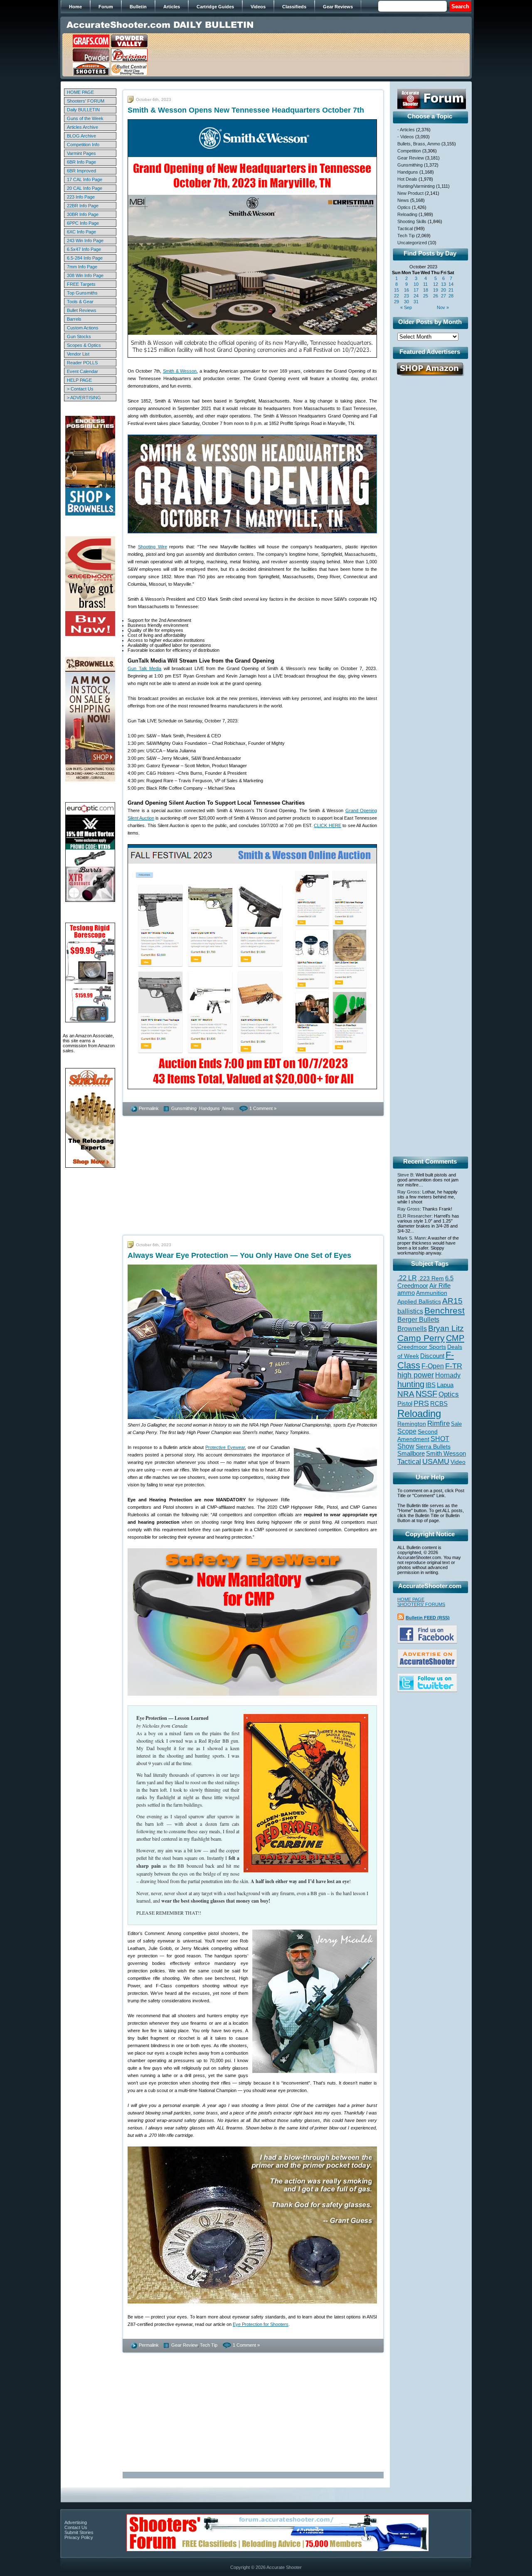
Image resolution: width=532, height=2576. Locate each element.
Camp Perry (421, 1338)
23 (406, 296)
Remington (412, 1424)
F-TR (454, 1366)
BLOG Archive (81, 136)
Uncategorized (412, 243)
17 (416, 290)
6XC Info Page (81, 232)
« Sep (406, 307)
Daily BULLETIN (83, 110)
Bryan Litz (446, 1328)
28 (451, 296)
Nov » (443, 307)
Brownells (412, 1329)
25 (426, 296)
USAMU (436, 1461)
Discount (432, 1356)
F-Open (433, 1366)
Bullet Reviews (82, 310)
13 (443, 284)
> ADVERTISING (84, 398)
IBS (431, 1385)
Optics (404, 207)
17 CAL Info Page (85, 179)
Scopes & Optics (84, 345)
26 (436, 296)
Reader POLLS (82, 363)
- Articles (406, 130)
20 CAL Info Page (85, 188)
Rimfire (438, 1423)
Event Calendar (83, 371)
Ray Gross (409, 1192)
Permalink (149, 1108)
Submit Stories (79, 2532)
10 (416, 284)
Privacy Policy (79, 2537)
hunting (411, 1384)
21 (451, 290)
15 (397, 290)
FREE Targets (81, 284)
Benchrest (445, 1310)
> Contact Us (80, 389)
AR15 (452, 1301)
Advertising (76, 2522)
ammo (406, 1293)
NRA (406, 1394)
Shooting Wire (153, 547)
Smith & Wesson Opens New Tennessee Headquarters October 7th (246, 110)
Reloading (407, 214)
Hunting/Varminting (416, 186)
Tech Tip (209, 2345)
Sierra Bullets (433, 1446)
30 (406, 302)
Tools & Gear (80, 302)
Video (458, 1462)
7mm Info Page (82, 267)
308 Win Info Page (85, 275)
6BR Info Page (81, 162)
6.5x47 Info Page (84, 249)
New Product (410, 193)
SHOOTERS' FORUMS (421, 1604)
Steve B (405, 1175)
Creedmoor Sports (422, 1347)
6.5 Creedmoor (425, 1282)
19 (436, 290)
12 (436, 284)
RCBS (439, 1404)
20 (443, 290)
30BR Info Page (83, 214)
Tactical (405, 228)
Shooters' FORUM (86, 101)
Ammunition (432, 1293)
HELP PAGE (79, 380)
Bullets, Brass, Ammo (419, 144)
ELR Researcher (414, 1216)
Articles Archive (83, 127)
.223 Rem (431, 1278)
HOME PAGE (80, 92)
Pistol (405, 1403)
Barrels (74, 319)
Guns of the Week (85, 118)
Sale (456, 1424)
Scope (407, 1431)
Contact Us (76, 2527)
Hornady (448, 1375)
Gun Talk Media (144, 668)
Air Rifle (440, 1286)
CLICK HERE (328, 825)
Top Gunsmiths (82, 293)
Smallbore (411, 1454)
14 (451, 284)
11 (425, 284)
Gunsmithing (184, 1108)
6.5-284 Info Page (85, 258)
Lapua (445, 1385)
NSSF (426, 1394)
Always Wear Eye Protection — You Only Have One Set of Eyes (239, 1255)
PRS (421, 1403)
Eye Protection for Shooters (261, 2324)
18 (426, 290)
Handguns (209, 1108)
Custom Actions (83, 328)
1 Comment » (263, 1108)
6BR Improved (81, 171)
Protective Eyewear (225, 1447)
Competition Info (83, 145)
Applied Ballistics (419, 1302)
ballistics (410, 1311)
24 (416, 296)
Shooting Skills (412, 221)
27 (443, 296)
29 (397, 302)
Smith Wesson (446, 1454)
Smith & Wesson (180, 371)
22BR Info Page (83, 206)
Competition (409, 151)
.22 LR (407, 1278)
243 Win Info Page (85, 241)
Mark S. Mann (411, 1238)
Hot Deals (407, 179)
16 (406, 290)
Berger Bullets (418, 1319)
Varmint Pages (81, 153)
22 (397, 296)
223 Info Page (81, 197)
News (228, 1108)
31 (416, 302)
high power (416, 1375)
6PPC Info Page (83, 223)
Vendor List (78, 354)
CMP (455, 1338)
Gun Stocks (79, 336)
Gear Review (184, 2345)
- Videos (406, 137)
